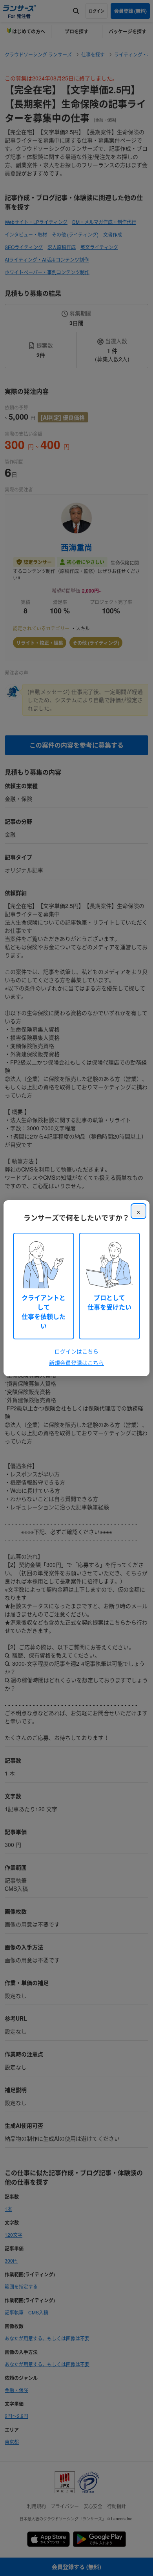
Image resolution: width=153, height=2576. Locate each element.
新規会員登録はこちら (76, 1363)
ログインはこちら (76, 1351)
